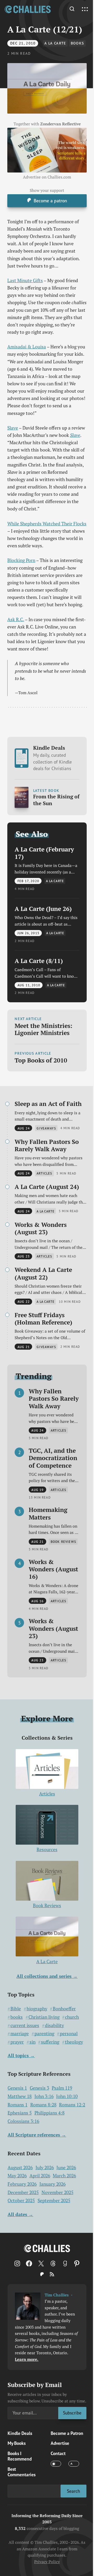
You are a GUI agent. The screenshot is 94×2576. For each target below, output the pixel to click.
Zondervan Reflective (60, 124)
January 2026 (52, 2184)
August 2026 (20, 2168)
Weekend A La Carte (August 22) (43, 1273)
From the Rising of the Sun (56, 800)
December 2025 (23, 2192)
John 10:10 (67, 2096)
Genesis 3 (39, 2088)
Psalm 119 (62, 2088)
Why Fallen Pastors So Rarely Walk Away (47, 1145)
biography (37, 2009)
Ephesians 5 (20, 2113)
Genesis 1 (17, 2088)
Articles (47, 1794)
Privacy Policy (47, 2562)
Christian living (44, 2017)
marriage (20, 2033)
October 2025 (21, 2201)
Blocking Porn (21, 560)
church (72, 2017)
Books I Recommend (20, 2456)
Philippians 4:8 (49, 2113)
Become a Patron (67, 2433)
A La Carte (55, 43)
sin (33, 2042)
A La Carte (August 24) (47, 1187)
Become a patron (50, 201)
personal (69, 2033)
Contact (58, 2453)
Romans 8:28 (43, 2105)
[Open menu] (85, 9)
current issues (25, 2025)
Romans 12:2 (72, 2105)
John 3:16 (44, 2096)
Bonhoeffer (64, 2009)
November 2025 (57, 2192)
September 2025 (54, 2201)
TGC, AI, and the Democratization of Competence (53, 1458)
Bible (16, 2009)
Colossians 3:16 (23, 2121)
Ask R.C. (16, 619)
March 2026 (64, 2176)
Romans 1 (17, 2105)
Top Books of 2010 (41, 1060)
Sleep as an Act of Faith (48, 1104)
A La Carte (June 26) (43, 909)
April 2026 (40, 2176)
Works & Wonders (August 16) (53, 1569)
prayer (17, 2042)
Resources (47, 1849)
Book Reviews (47, 1905)
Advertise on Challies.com (47, 177)
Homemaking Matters (48, 1513)
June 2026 (66, 2168)
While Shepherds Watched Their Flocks (47, 524)
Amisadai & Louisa (27, 347)
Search (74, 2491)
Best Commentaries (22, 2472)
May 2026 (17, 2176)
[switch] (56, 2464)
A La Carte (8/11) (39, 961)
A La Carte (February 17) (44, 853)
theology (74, 2042)
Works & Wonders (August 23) (41, 1228)
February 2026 (22, 2184)
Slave (13, 428)
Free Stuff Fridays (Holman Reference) (43, 1319)
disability (54, 2025)
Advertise (60, 2443)
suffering (50, 2042)
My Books (17, 2443)
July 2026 (45, 2168)
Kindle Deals (52, 758)
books (78, 43)
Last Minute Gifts (25, 280)
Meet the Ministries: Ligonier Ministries (43, 1029)
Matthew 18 (20, 2096)
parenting (44, 2033)
